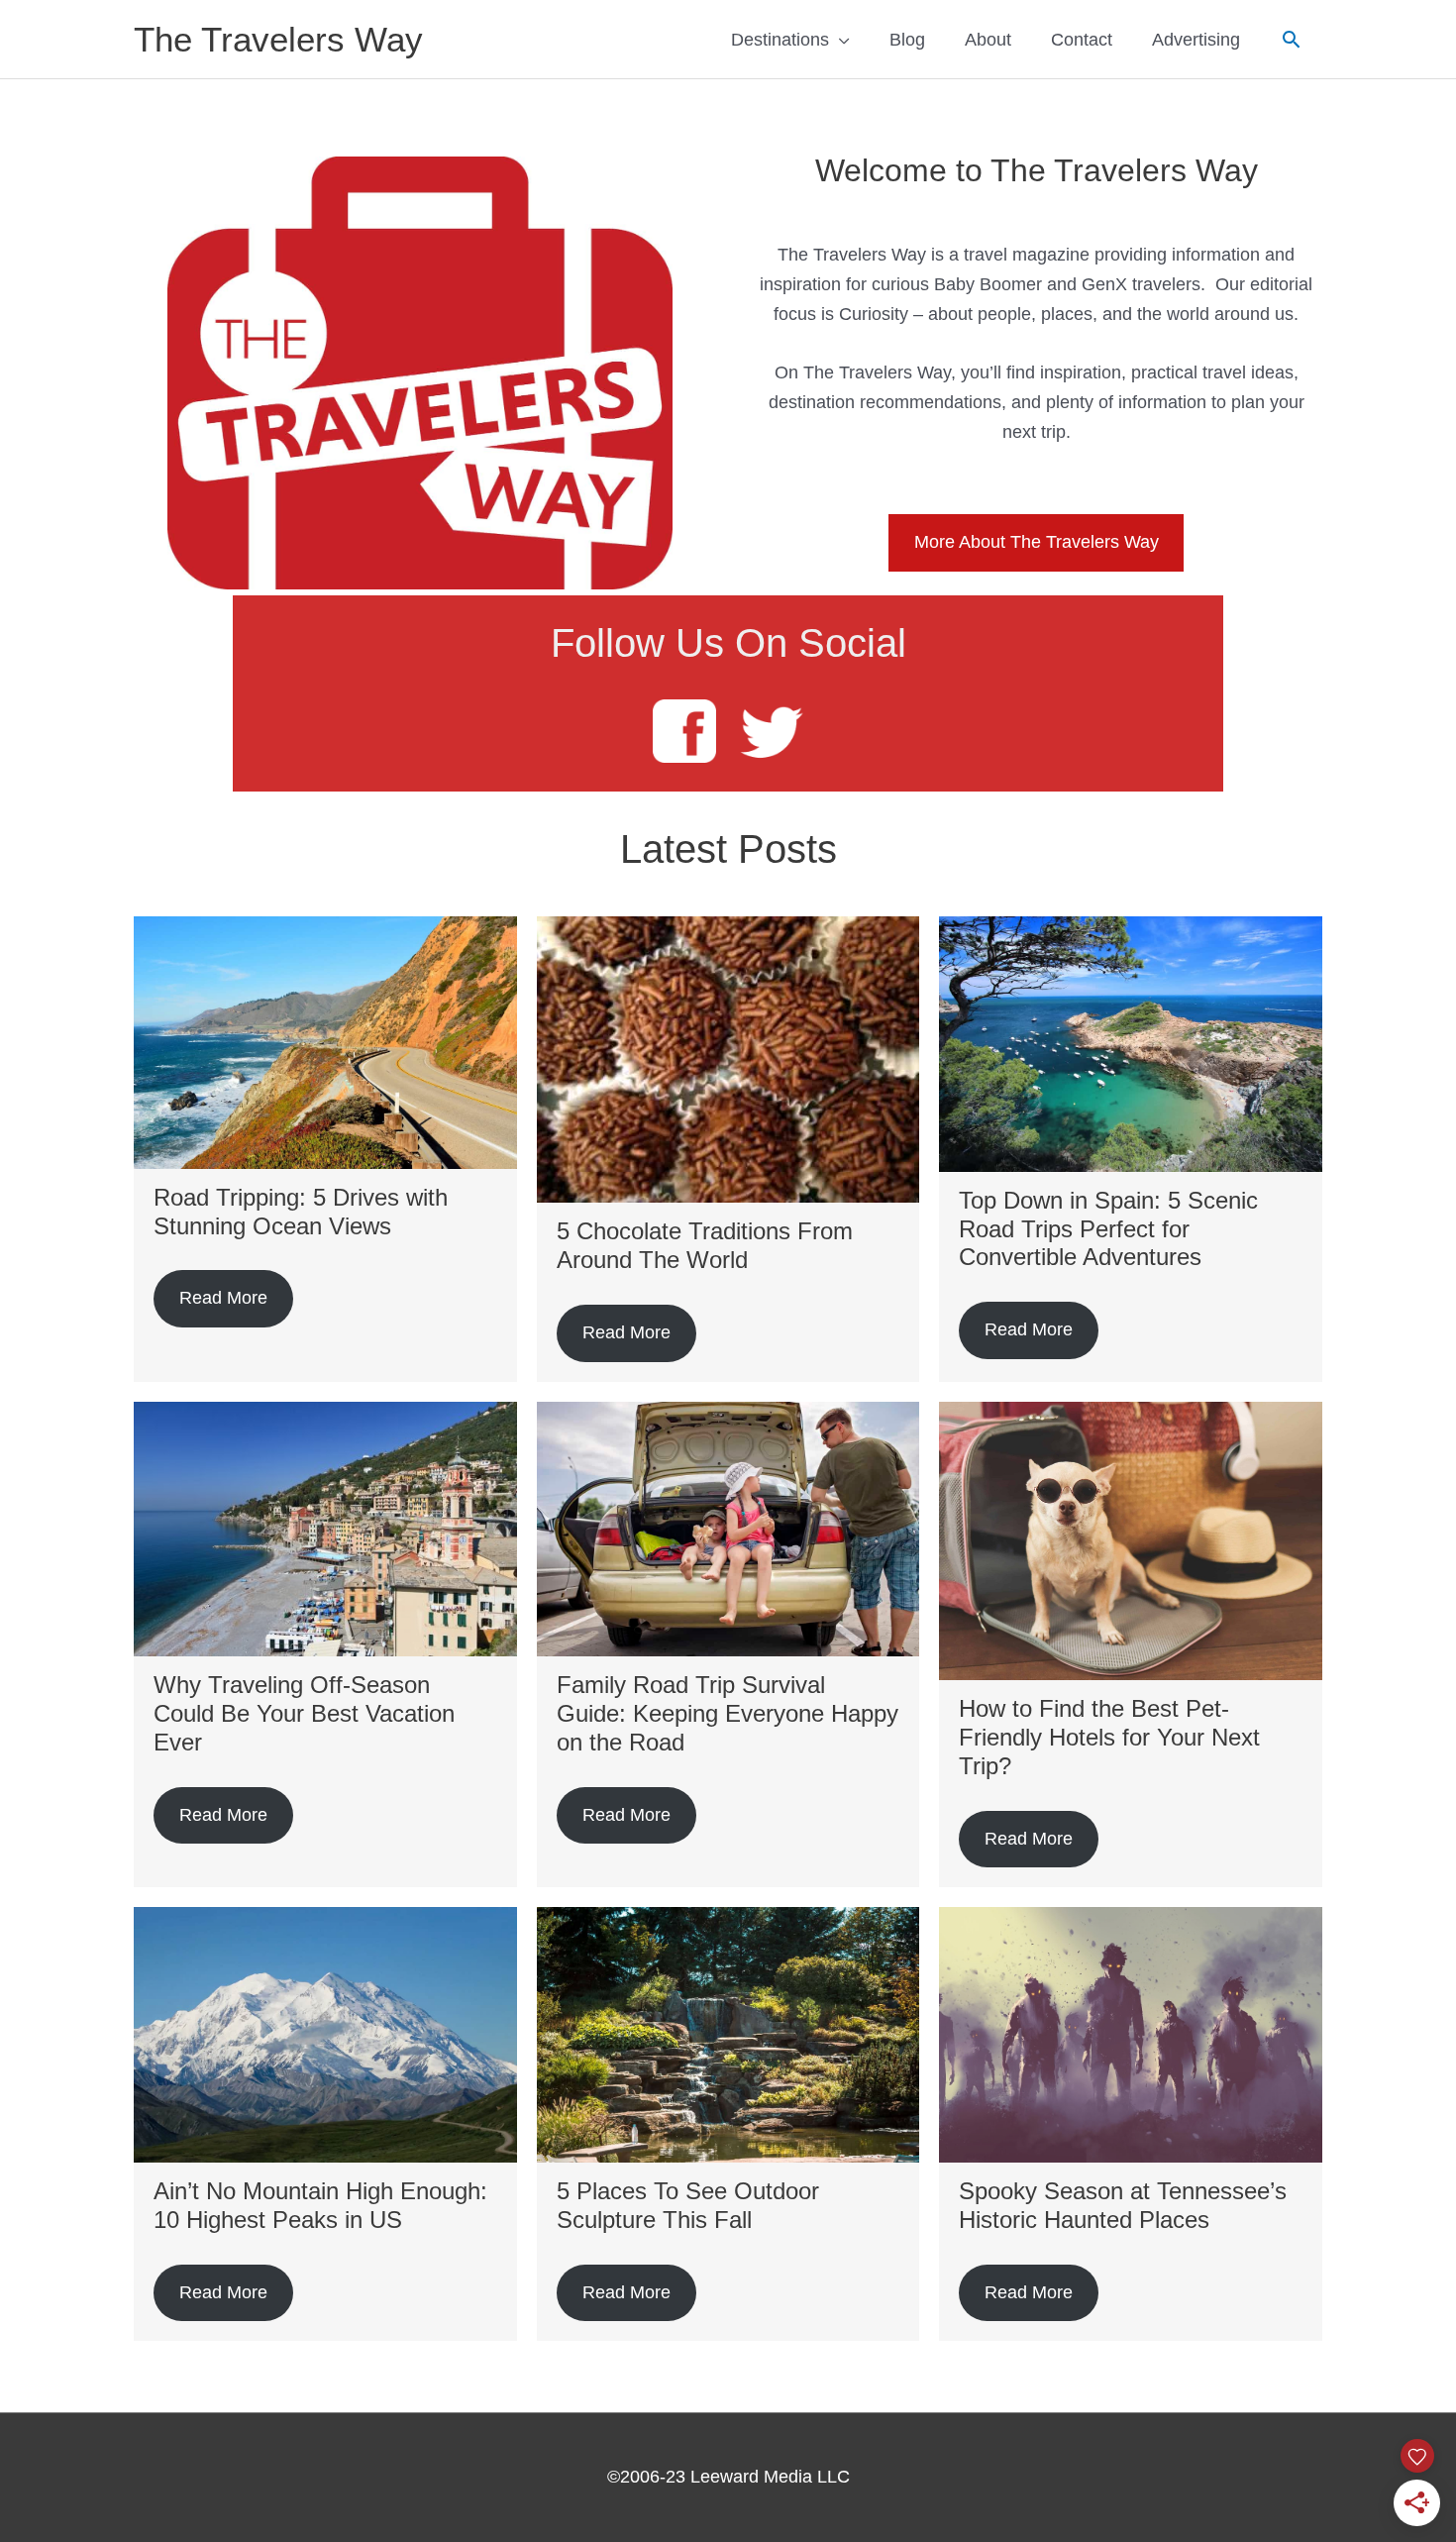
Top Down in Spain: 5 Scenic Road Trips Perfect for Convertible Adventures (1108, 1229)
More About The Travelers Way (1037, 542)
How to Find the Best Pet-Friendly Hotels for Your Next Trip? (1109, 1737)
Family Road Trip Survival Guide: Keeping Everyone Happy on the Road (728, 1713)
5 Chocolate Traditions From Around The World (705, 1245)
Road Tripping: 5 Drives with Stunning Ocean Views (301, 1212)
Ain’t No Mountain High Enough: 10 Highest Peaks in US (320, 2205)
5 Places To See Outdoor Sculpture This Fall (688, 2205)
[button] (1291, 39)
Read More (223, 1298)
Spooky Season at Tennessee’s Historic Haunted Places (1123, 2205)
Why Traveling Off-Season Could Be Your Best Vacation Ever (304, 1713)
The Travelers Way (278, 39)
